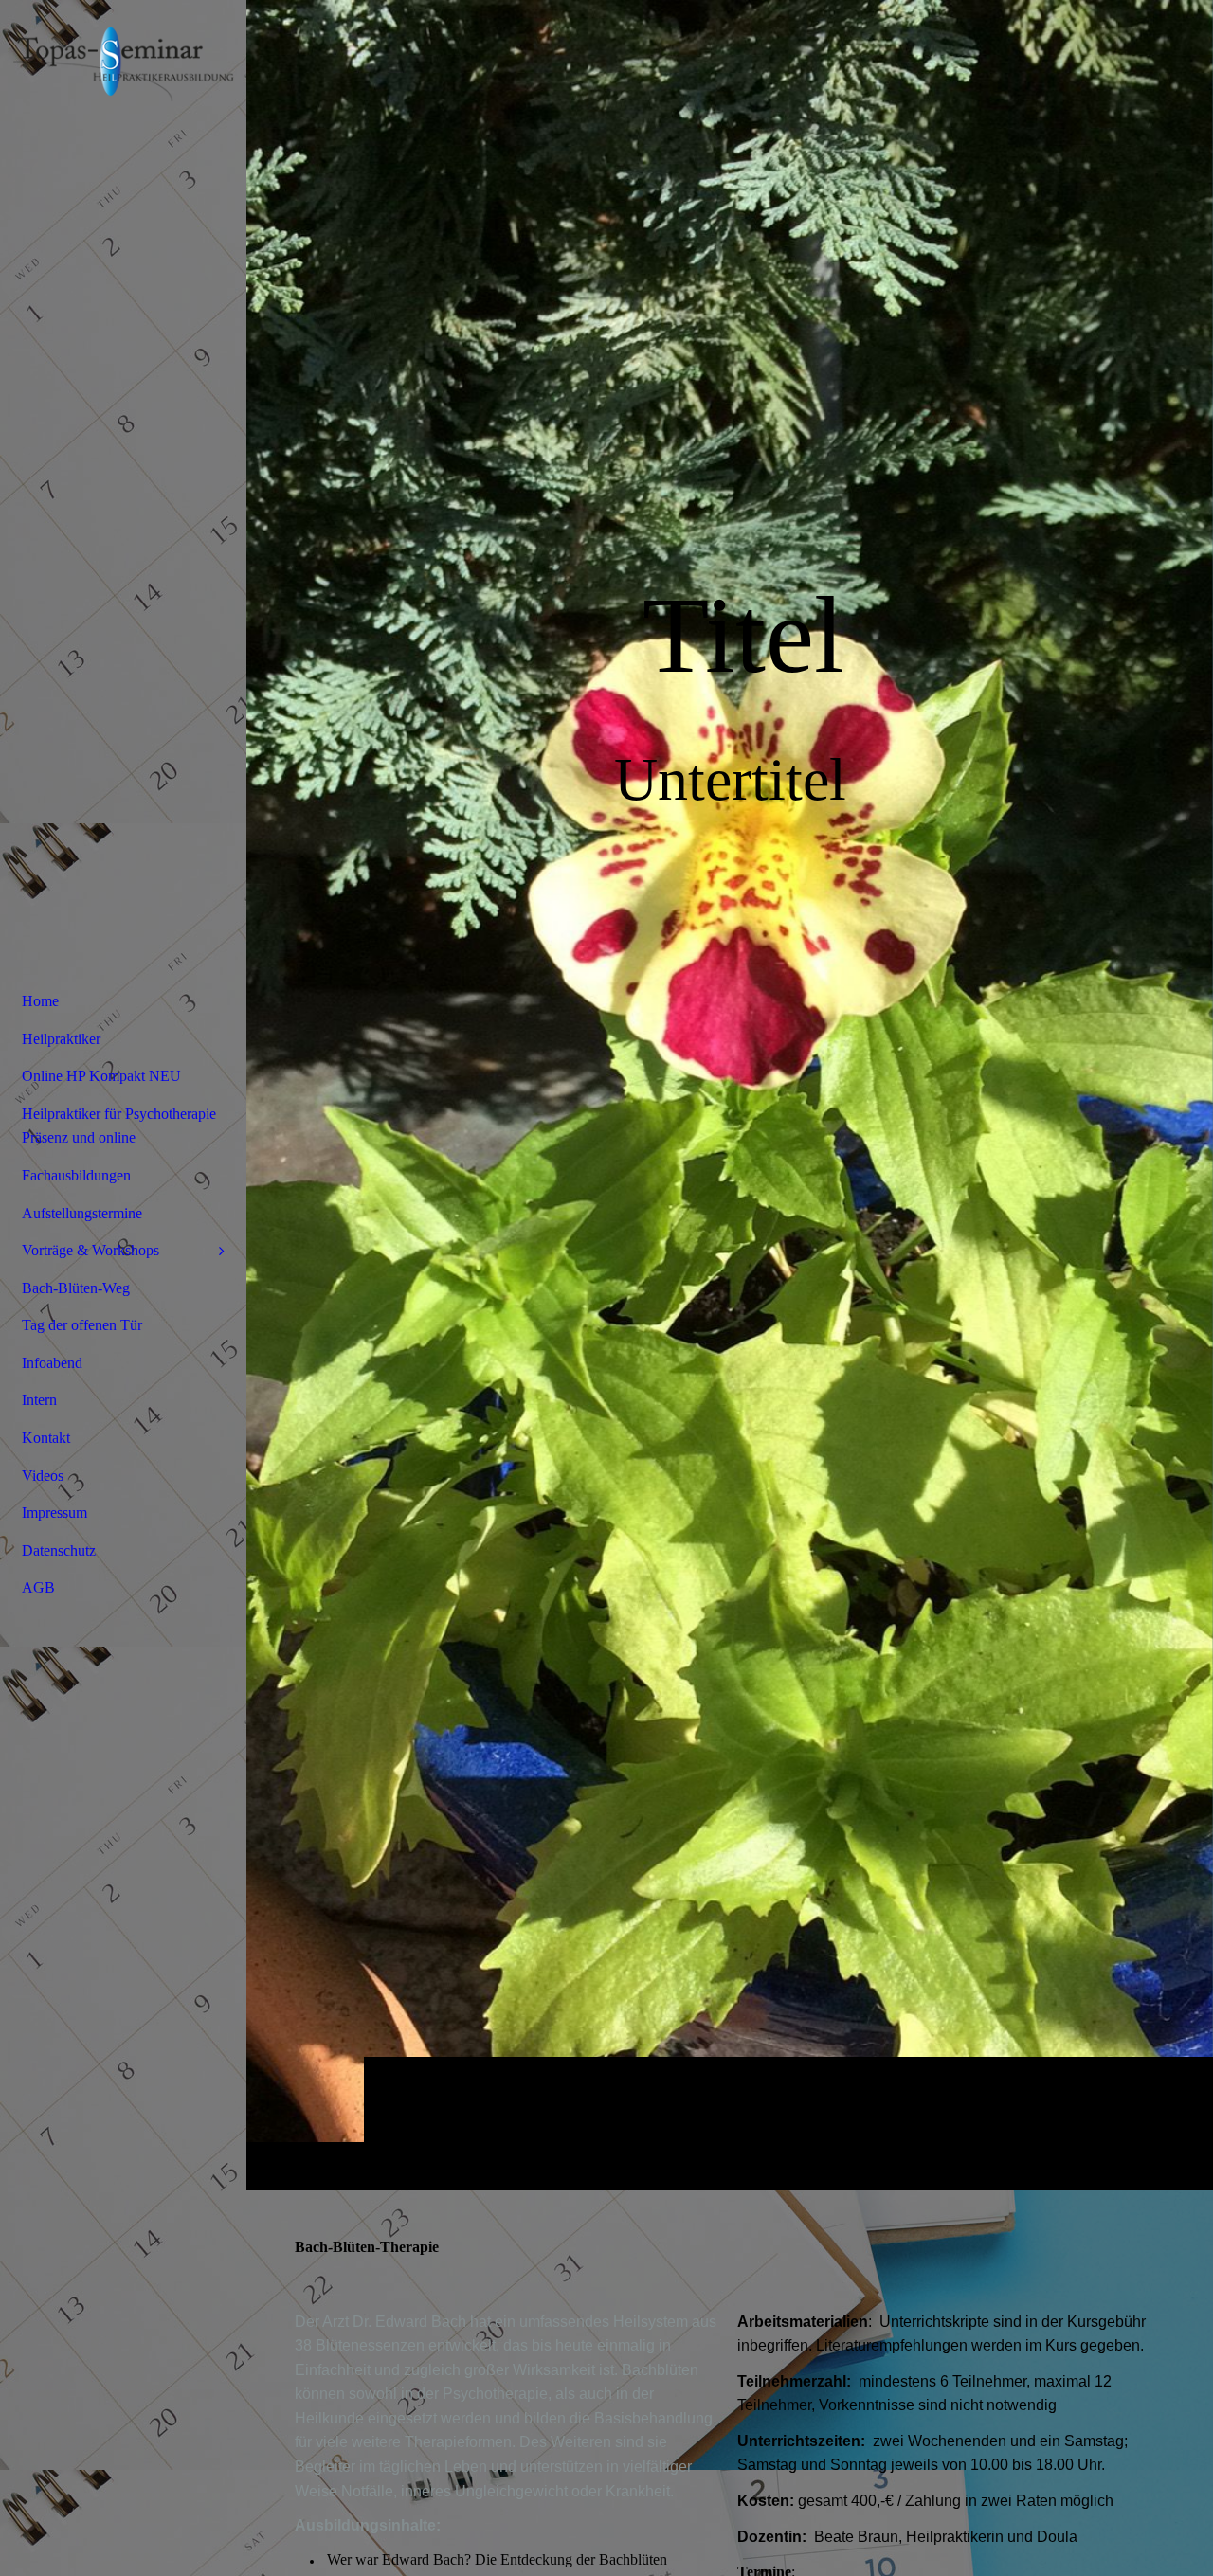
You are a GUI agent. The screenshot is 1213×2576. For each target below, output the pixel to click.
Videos (43, 1476)
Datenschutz (59, 1550)
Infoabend (52, 1363)
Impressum (54, 1513)
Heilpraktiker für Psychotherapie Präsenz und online (119, 1126)
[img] (730, 1095)
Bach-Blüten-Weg (76, 1288)
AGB (38, 1587)
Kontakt (46, 1438)
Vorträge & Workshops (91, 1250)
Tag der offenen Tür (82, 1325)
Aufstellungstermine (82, 1213)
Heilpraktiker (61, 1039)
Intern (39, 1400)
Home (40, 1001)
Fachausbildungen (76, 1175)
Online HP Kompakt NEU (101, 1076)
